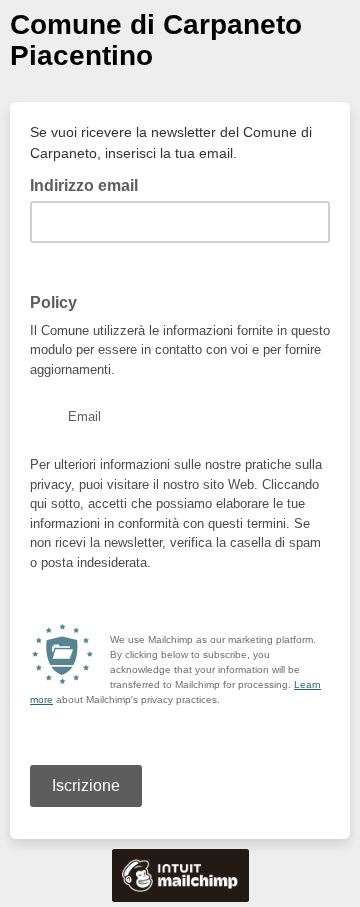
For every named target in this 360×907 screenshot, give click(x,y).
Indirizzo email (90, 184)
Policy (53, 302)
